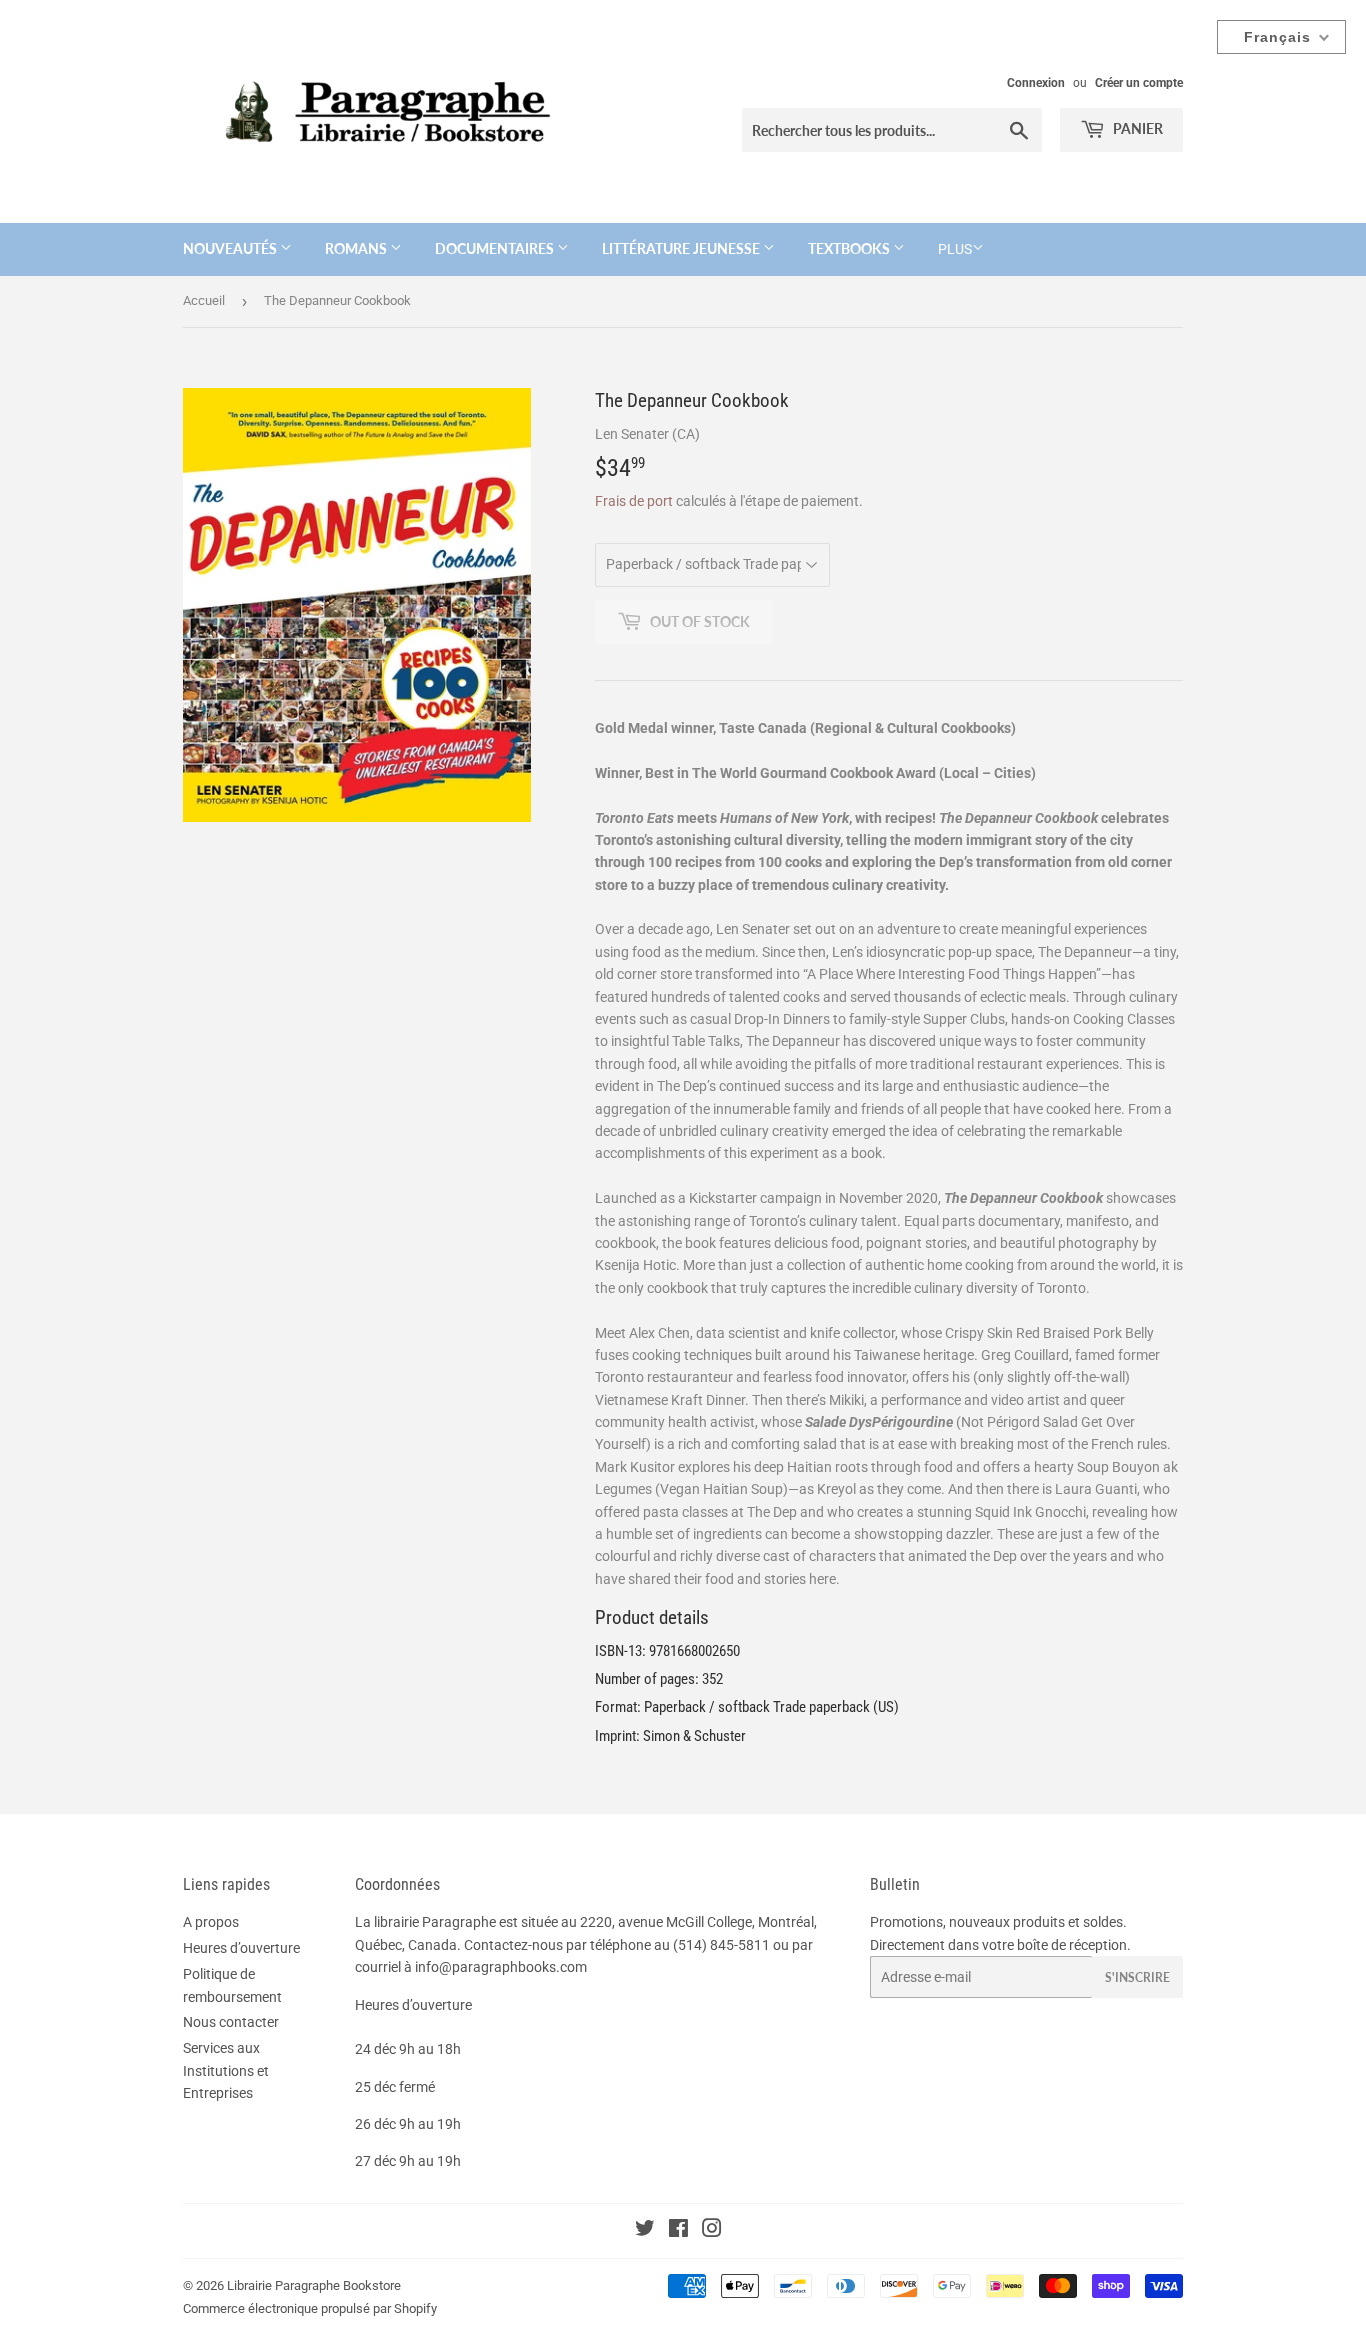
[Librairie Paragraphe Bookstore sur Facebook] (678, 2231)
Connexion (1036, 83)
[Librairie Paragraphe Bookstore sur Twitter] (645, 2231)
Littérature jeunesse (682, 248)
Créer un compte (1139, 83)
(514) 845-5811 (721, 1945)
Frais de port (634, 501)
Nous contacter (231, 2022)
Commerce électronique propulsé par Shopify (310, 2308)
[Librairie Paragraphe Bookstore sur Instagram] (712, 2231)
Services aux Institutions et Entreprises (226, 2070)
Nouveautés (231, 248)
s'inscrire (1137, 1977)
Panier (1136, 128)
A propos (211, 1922)
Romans (357, 248)
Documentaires (496, 248)
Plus (955, 249)
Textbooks (850, 248)
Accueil (204, 300)
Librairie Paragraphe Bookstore (314, 2285)
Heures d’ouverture (241, 1948)
